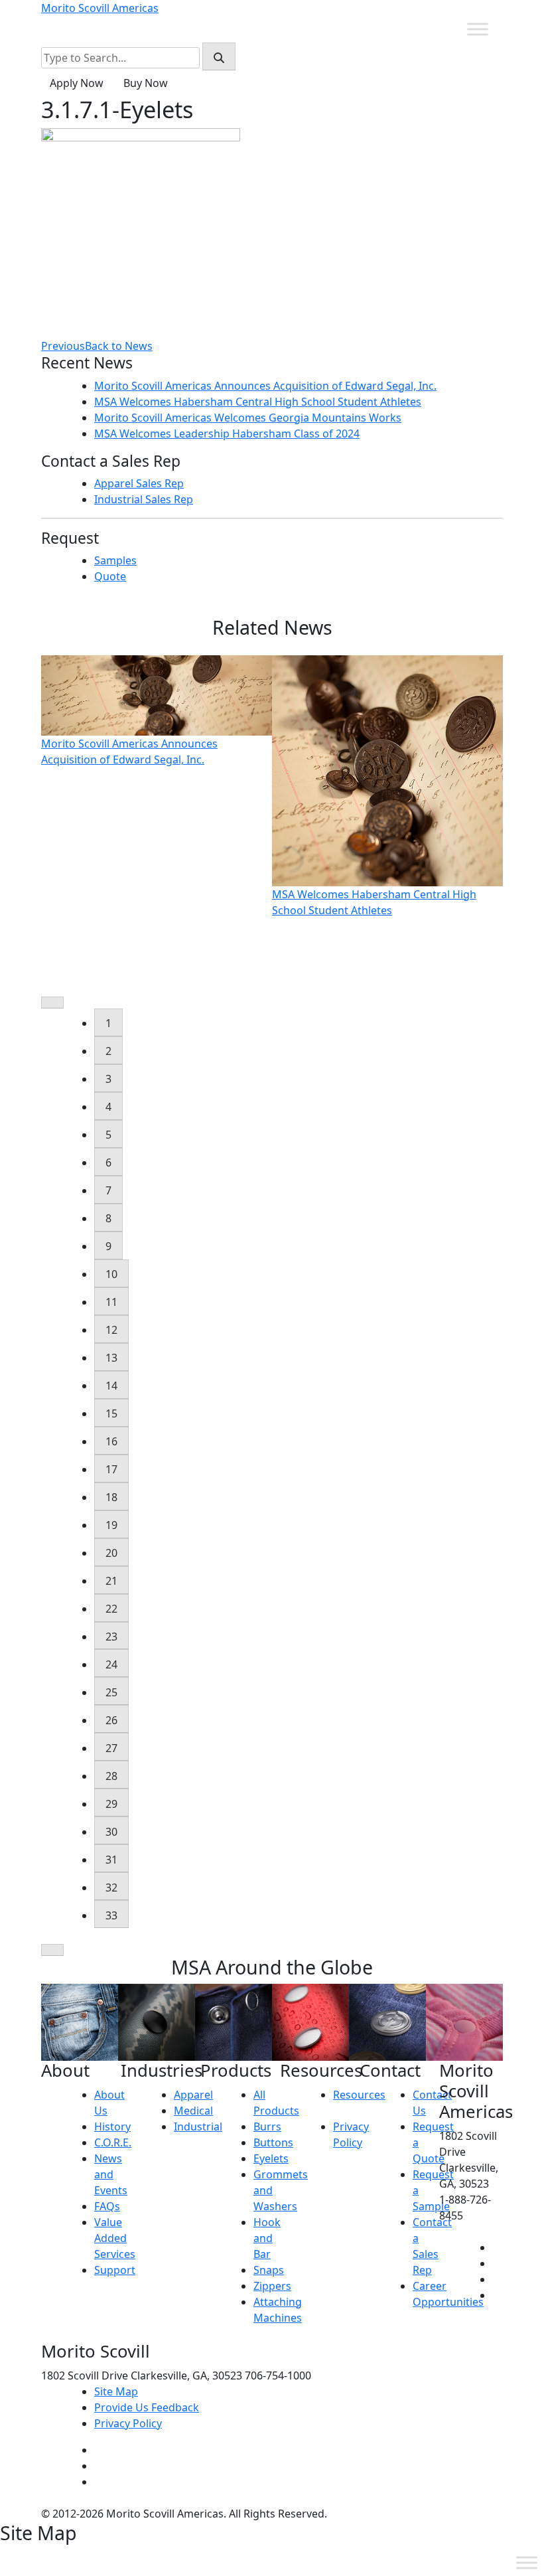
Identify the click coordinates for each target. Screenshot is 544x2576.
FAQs (107, 2206)
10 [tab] (111, 1274)
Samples (115, 560)
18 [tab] (111, 1497)
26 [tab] (111, 1720)
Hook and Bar (267, 2238)
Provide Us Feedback (147, 2407)
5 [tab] (108, 1135)
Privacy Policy (128, 2423)
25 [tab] (111, 1692)
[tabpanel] (157, 711)
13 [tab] (111, 1358)
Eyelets (271, 2158)
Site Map (116, 2391)
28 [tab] (111, 1776)
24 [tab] (111, 1664)
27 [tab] (111, 1748)
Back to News (119, 346)
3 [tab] (108, 1079)
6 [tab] (108, 1163)
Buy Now (146, 83)
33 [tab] (111, 1915)
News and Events (111, 2174)
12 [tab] (111, 1330)
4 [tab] (108, 1107)
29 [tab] (111, 1804)
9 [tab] (108, 1246)
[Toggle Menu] (478, 29)
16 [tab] (111, 1441)
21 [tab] (111, 1581)
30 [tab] (111, 1832)
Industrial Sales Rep (144, 499)
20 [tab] (111, 1553)
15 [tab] (111, 1413)
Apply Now (77, 83)
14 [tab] (111, 1386)
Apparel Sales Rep (139, 483)
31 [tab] (111, 1860)
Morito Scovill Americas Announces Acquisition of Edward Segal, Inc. (265, 386)
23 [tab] (111, 1637)
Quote (110, 576)
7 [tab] (108, 1190)
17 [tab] (111, 1469)
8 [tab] (108, 1218)
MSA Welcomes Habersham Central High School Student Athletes (258, 402)
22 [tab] (111, 1609)
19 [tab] (111, 1525)
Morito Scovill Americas (100, 8)
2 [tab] (108, 1051)
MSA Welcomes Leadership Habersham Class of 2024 (227, 434)
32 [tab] (111, 1888)
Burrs (267, 2127)
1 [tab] (108, 1023)
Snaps (269, 2270)
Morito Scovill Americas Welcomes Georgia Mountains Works (248, 418)
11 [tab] (111, 1302)
